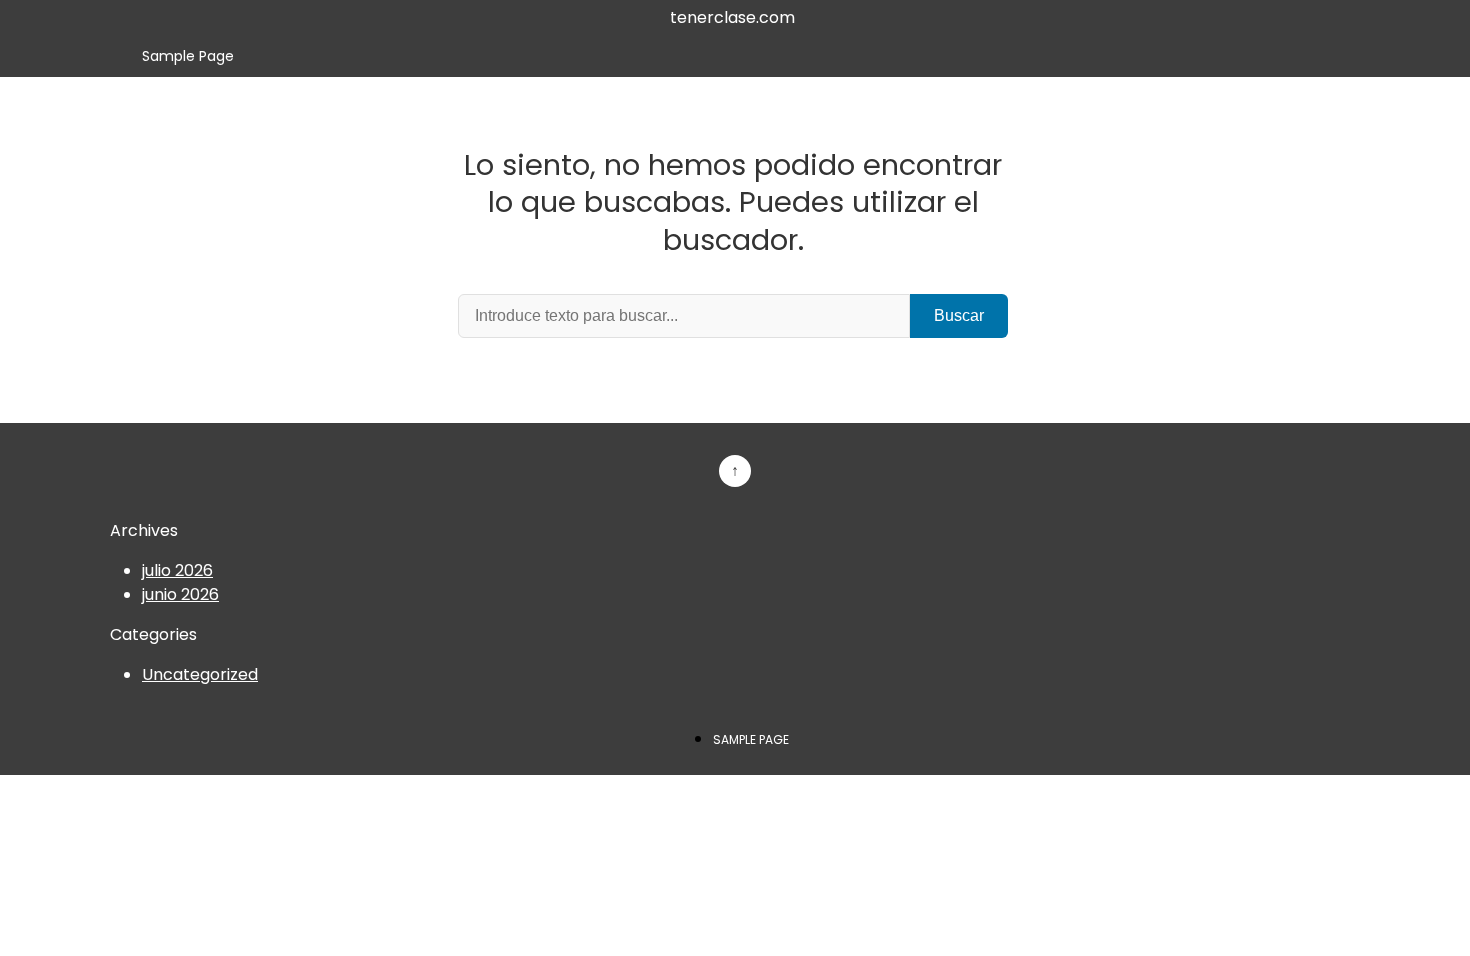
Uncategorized (200, 674)
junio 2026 (180, 594)
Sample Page (188, 56)
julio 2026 (177, 570)
